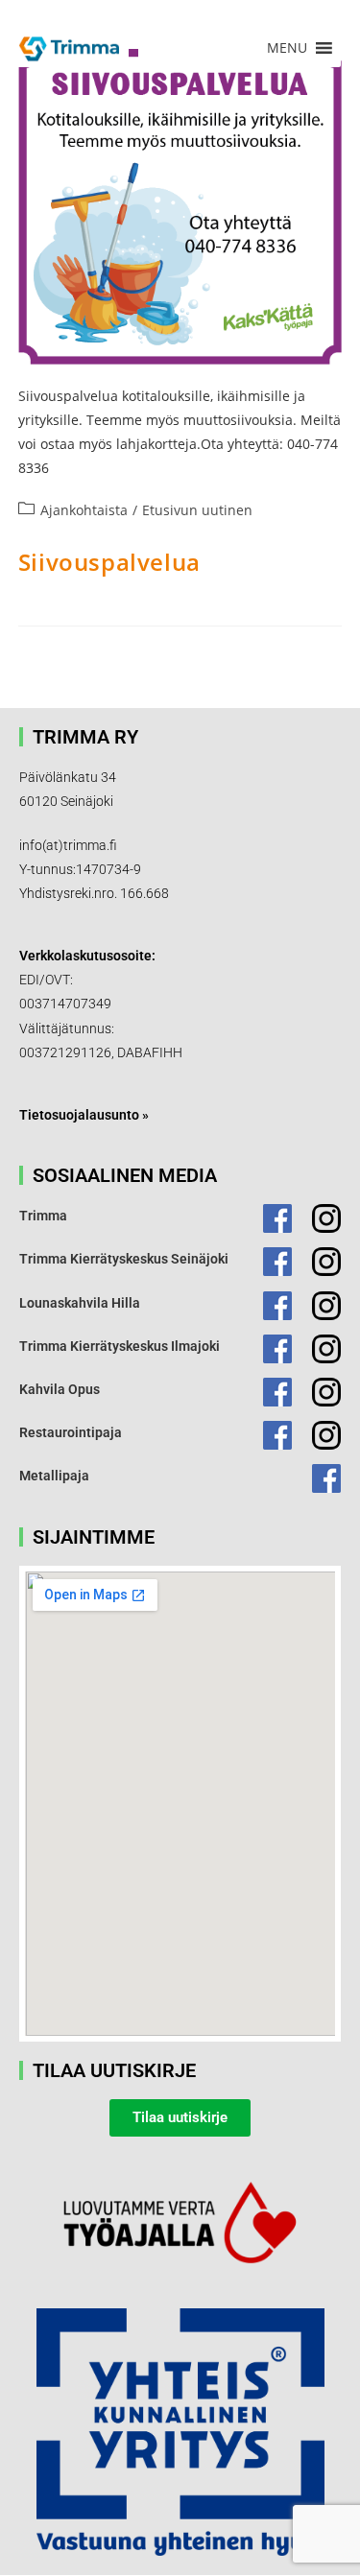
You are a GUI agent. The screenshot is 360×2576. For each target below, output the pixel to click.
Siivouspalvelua (109, 562)
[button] (287, 48)
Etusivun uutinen (197, 510)
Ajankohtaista (84, 510)
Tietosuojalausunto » (84, 1115)
